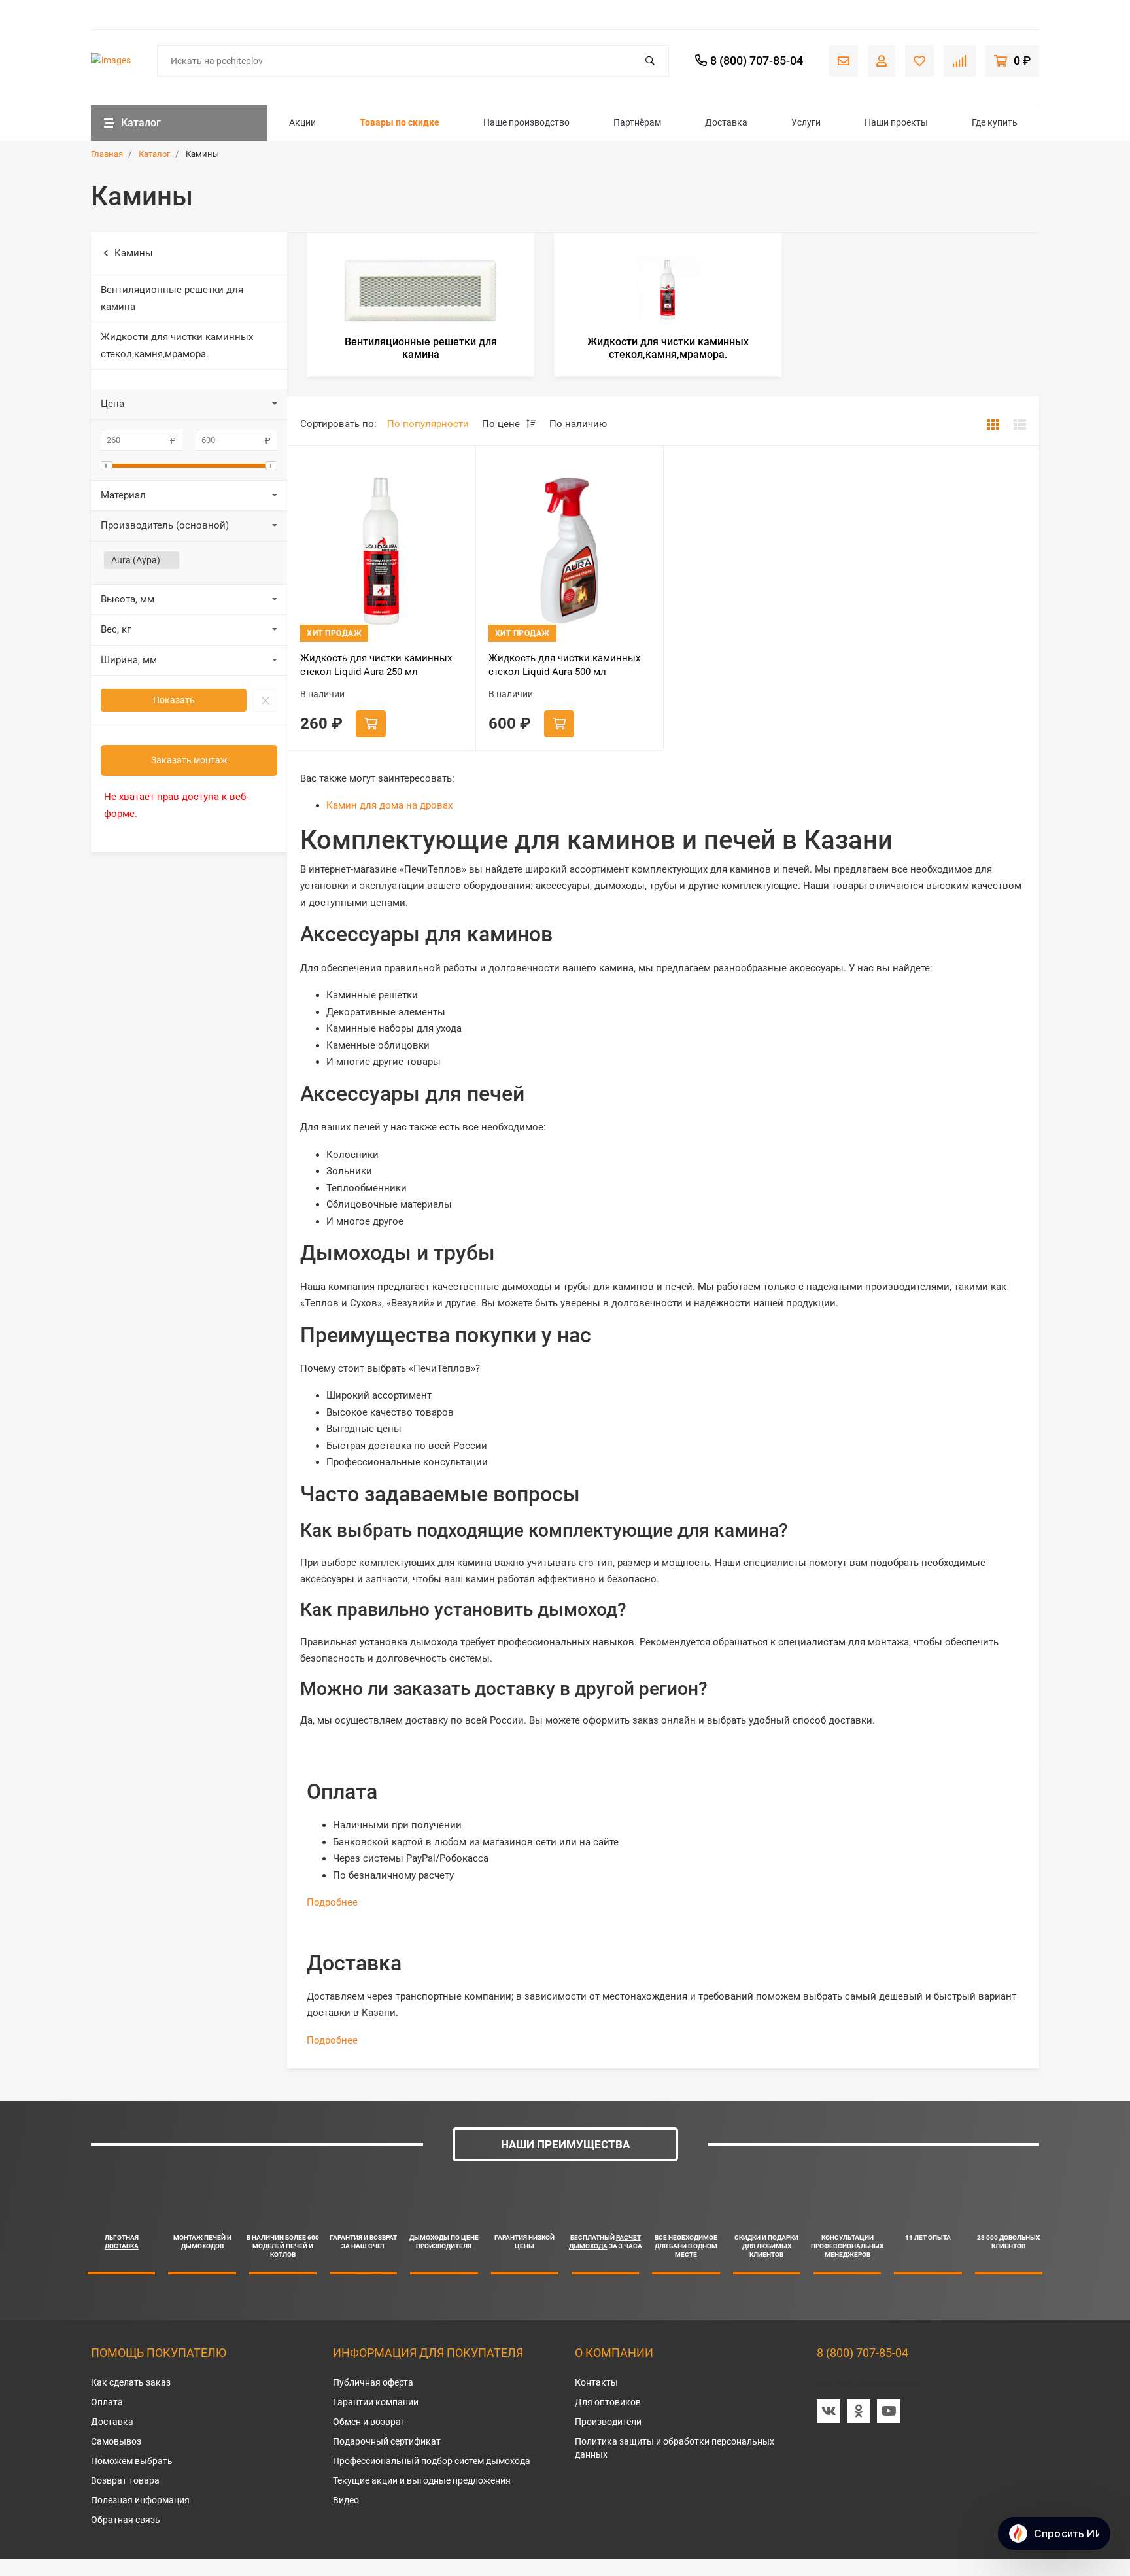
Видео (346, 2500)
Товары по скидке (400, 122)
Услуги (806, 122)
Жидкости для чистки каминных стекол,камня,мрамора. (177, 345)
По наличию (578, 424)
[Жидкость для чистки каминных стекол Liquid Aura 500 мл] (570, 550)
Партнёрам (637, 122)
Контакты (596, 2382)
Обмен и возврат (369, 2422)
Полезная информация (140, 2500)
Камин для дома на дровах (389, 805)
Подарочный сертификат (387, 2441)
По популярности (428, 424)
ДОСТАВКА (122, 2246)
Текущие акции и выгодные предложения (422, 2480)
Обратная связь (126, 2520)
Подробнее (332, 1902)
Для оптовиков (608, 2402)
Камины (134, 253)
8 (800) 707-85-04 (863, 2353)
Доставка (726, 122)
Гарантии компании (376, 2402)
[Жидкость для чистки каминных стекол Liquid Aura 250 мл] (381, 550)
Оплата (107, 2402)
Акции (302, 122)
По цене (502, 424)
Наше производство (526, 122)
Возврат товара (125, 2480)
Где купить (995, 122)
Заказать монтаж (189, 760)
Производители (608, 2422)
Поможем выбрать (132, 2461)
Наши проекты (896, 122)
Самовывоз (116, 2441)
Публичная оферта (373, 2382)
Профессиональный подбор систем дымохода (432, 2461)
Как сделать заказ (131, 2382)
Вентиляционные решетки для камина (172, 298)
